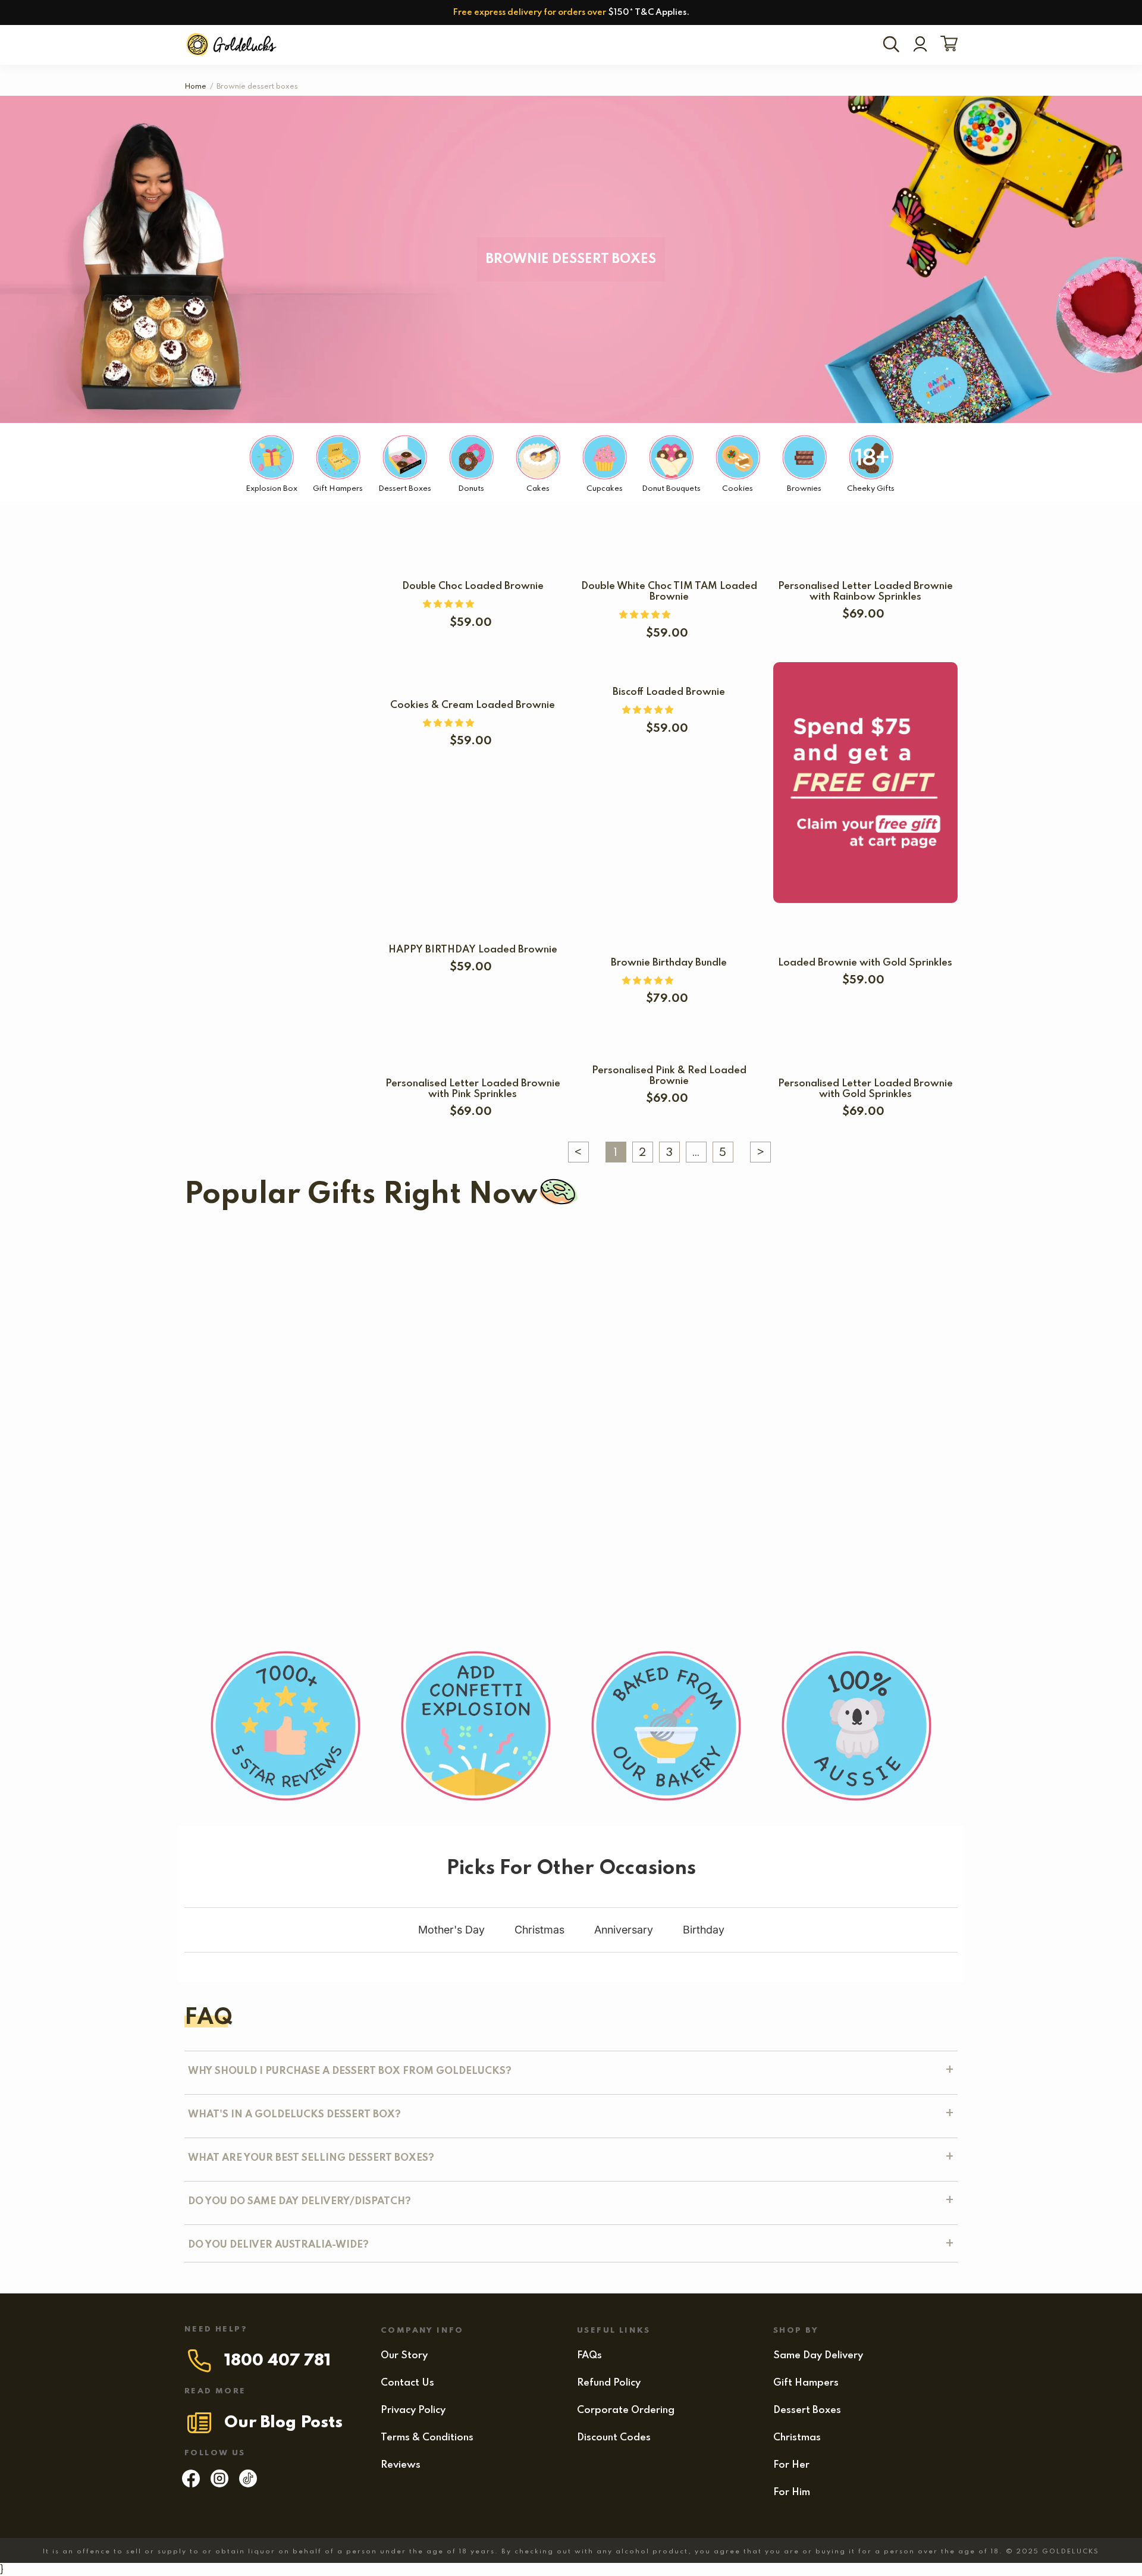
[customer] (920, 45)
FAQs (589, 2356)
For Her (791, 2465)
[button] (450, 604)
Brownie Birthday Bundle (669, 963)
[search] (893, 45)
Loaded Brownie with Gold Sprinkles (865, 963)
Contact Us (407, 2383)
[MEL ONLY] (462, 1337)
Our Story (404, 2356)
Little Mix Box (285, 1566)
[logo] (233, 45)
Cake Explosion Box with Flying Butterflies (295, 1361)
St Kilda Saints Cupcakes (528, 1259)
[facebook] (191, 2484)
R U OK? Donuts (461, 1361)
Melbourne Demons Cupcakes (740, 1259)
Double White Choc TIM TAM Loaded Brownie (669, 592)
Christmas (797, 2438)
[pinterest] (248, 2484)
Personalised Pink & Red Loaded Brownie (669, 1076)
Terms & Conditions (427, 2438)
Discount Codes (614, 2438)
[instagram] (219, 2484)
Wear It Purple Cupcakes (578, 1361)
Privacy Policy (413, 2410)
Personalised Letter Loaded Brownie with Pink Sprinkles (473, 1089)
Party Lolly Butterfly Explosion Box (735, 1464)
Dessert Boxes (807, 2410)
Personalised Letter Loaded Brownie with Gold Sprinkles (865, 1089)
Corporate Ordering (626, 2410)
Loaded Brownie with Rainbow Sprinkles (440, 1464)
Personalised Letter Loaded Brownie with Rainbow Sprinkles (865, 592)
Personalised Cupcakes (899, 1259)
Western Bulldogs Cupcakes (294, 1259)
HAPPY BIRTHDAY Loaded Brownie (473, 950)
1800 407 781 (277, 2361)
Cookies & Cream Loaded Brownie (473, 705)
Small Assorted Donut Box (249, 1464)
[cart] (947, 45)
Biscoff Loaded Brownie (669, 692)
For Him (792, 2492)
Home (195, 87)
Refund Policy (609, 2383)
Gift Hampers (806, 2383)
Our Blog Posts (283, 2423)
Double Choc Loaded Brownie (473, 586)
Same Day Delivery (818, 2356)
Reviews (401, 2465)
